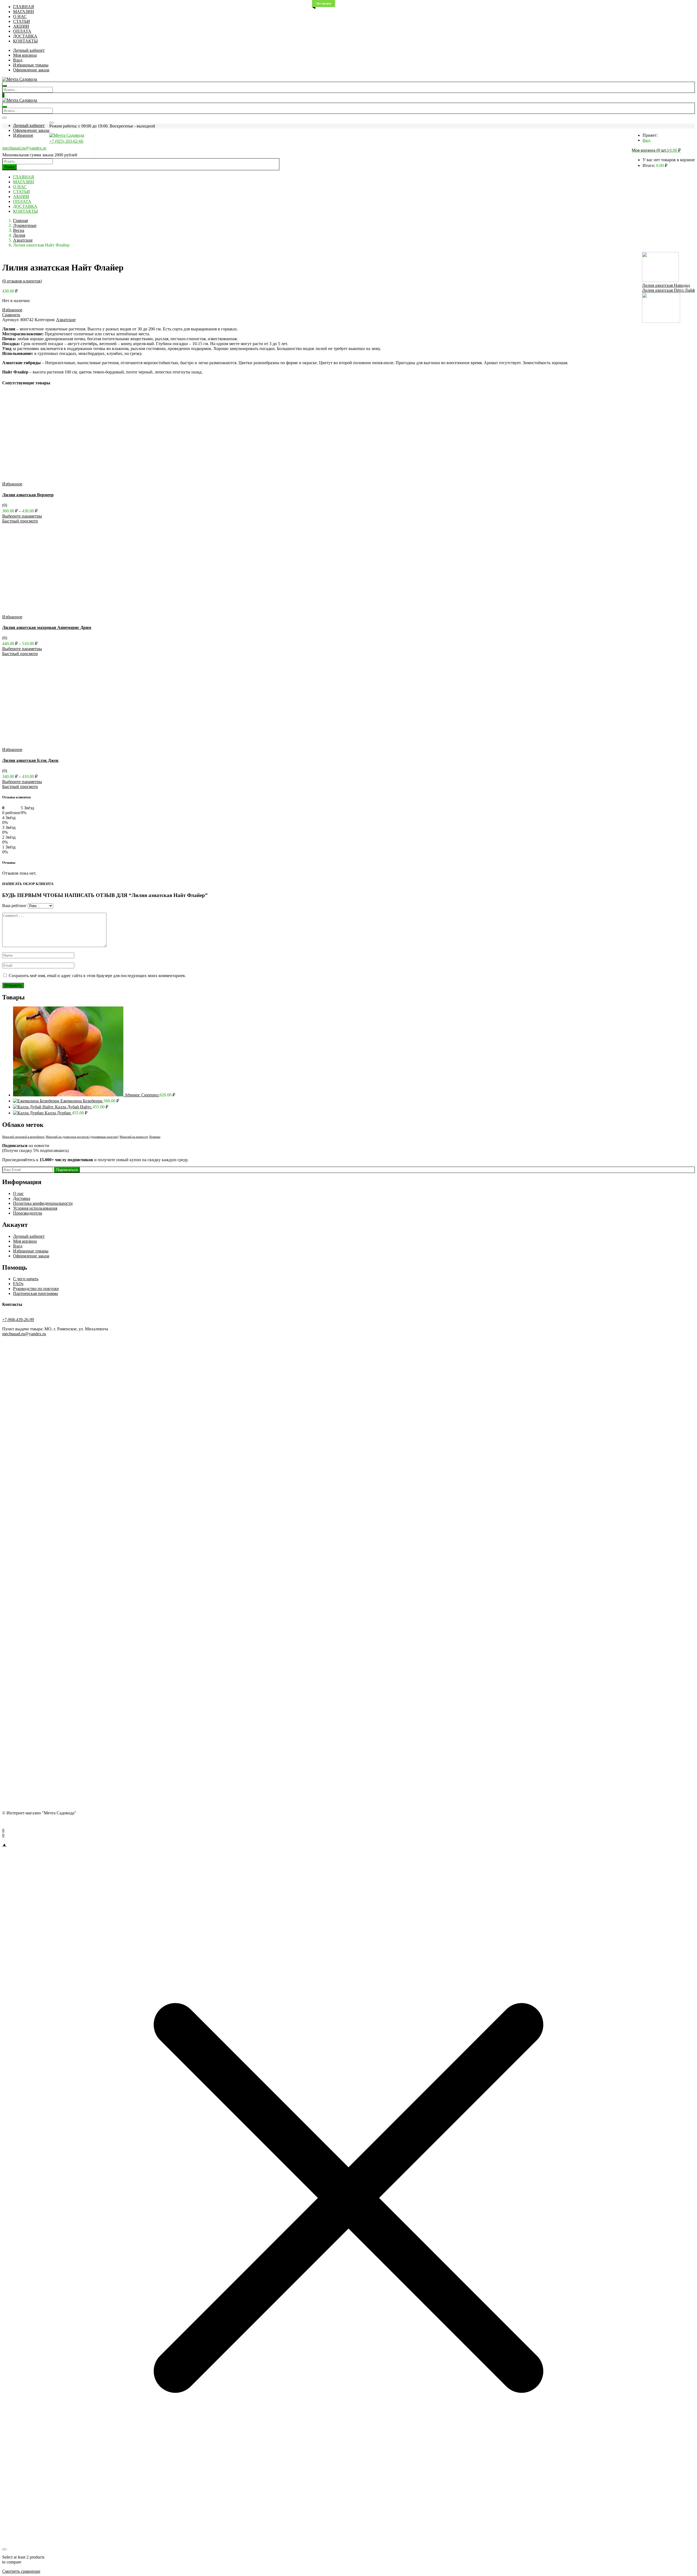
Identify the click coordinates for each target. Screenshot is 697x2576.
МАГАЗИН (24, 12)
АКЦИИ (21, 26)
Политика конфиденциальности (43, 1203)
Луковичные (25, 225)
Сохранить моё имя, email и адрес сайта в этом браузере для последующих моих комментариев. (97, 976)
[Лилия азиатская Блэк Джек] (57, 745)
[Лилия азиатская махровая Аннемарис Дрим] (57, 612)
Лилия (19, 235)
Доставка (22, 1198)
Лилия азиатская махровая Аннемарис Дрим (47, 627)
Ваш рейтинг (14, 906)
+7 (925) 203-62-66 (66, 141)
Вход (18, 60)
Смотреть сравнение (21, 2571)
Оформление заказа (31, 70)
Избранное (23, 135)
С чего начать (26, 1279)
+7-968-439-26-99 (18, 1320)
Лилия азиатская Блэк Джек (30, 760)
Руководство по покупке (36, 1289)
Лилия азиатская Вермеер (28, 495)
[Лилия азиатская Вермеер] (57, 479)
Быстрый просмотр (20, 521)
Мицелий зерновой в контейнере (23, 1137)
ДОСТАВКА (25, 36)
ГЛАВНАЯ (24, 7)
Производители (28, 1213)
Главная (20, 221)
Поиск (10, 167)
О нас (18, 1193)
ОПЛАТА (22, 31)
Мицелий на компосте (134, 1137)
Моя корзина (25, 55)
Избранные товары (31, 65)
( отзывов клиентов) (22, 281)
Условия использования (35, 1208)
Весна (19, 230)
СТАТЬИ (22, 21)
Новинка (155, 1137)
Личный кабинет (29, 50)
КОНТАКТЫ (25, 41)
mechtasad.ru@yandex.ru (24, 148)
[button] (656, 150)
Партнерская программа (36, 1293)
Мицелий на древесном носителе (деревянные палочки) (82, 1137)
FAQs (18, 1284)
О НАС (20, 16)
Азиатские (23, 240)
